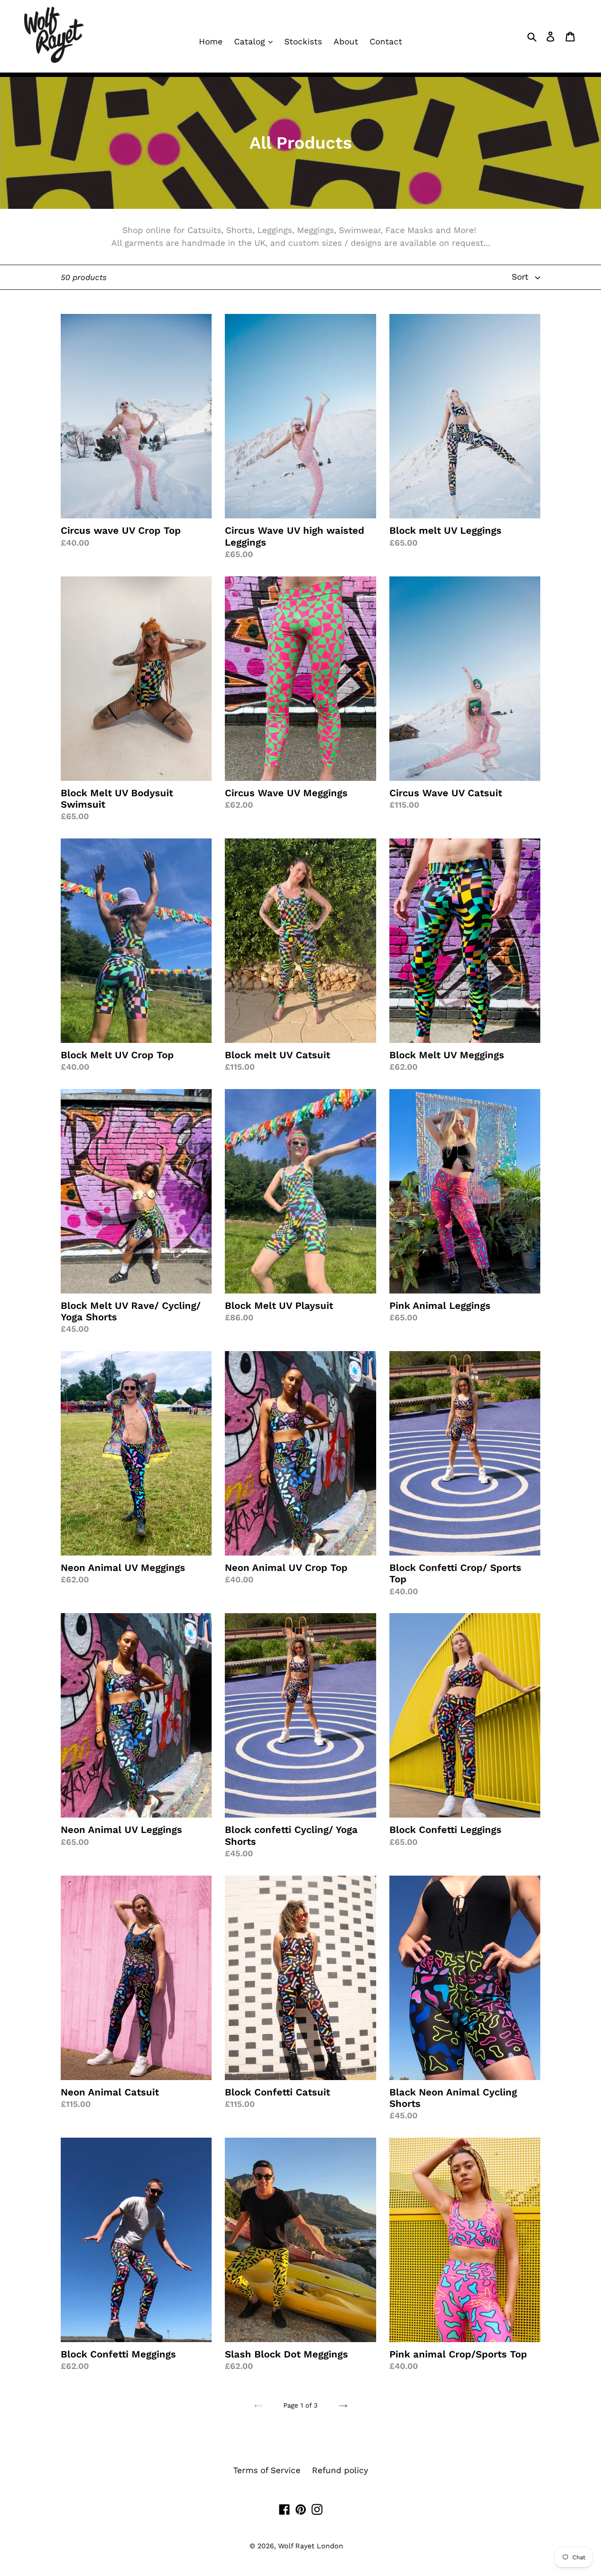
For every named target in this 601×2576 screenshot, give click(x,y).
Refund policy (340, 2470)
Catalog (251, 42)
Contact (386, 42)
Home (211, 42)
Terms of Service (267, 2470)
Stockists (303, 42)
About (346, 42)
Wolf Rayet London (311, 2546)
